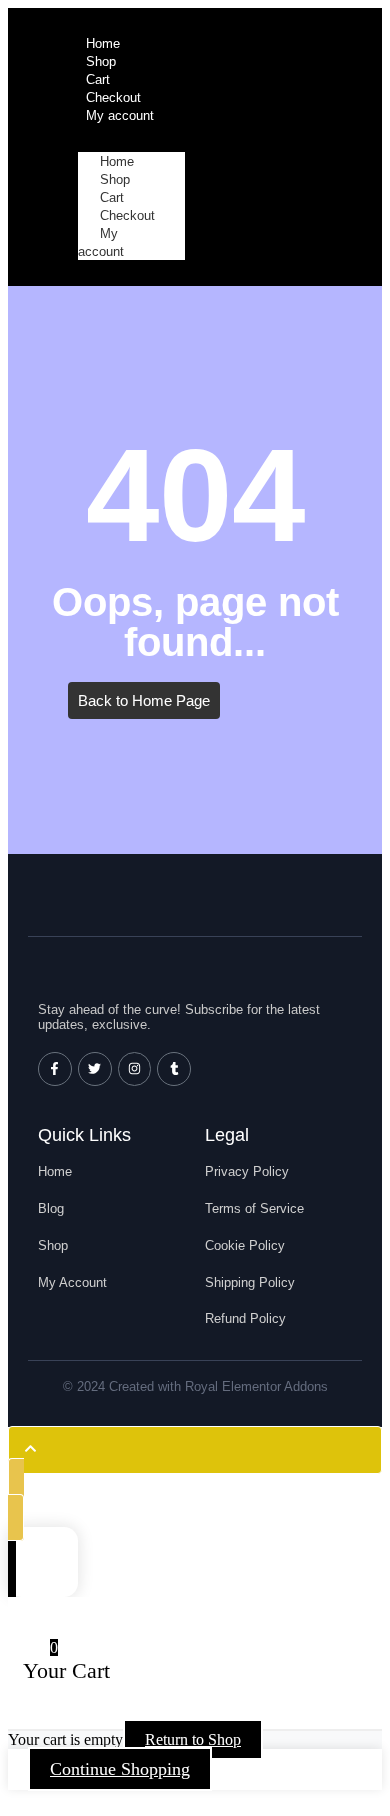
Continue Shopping (120, 1769)
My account (101, 242)
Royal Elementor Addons (256, 1386)
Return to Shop (193, 1739)
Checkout (127, 215)
